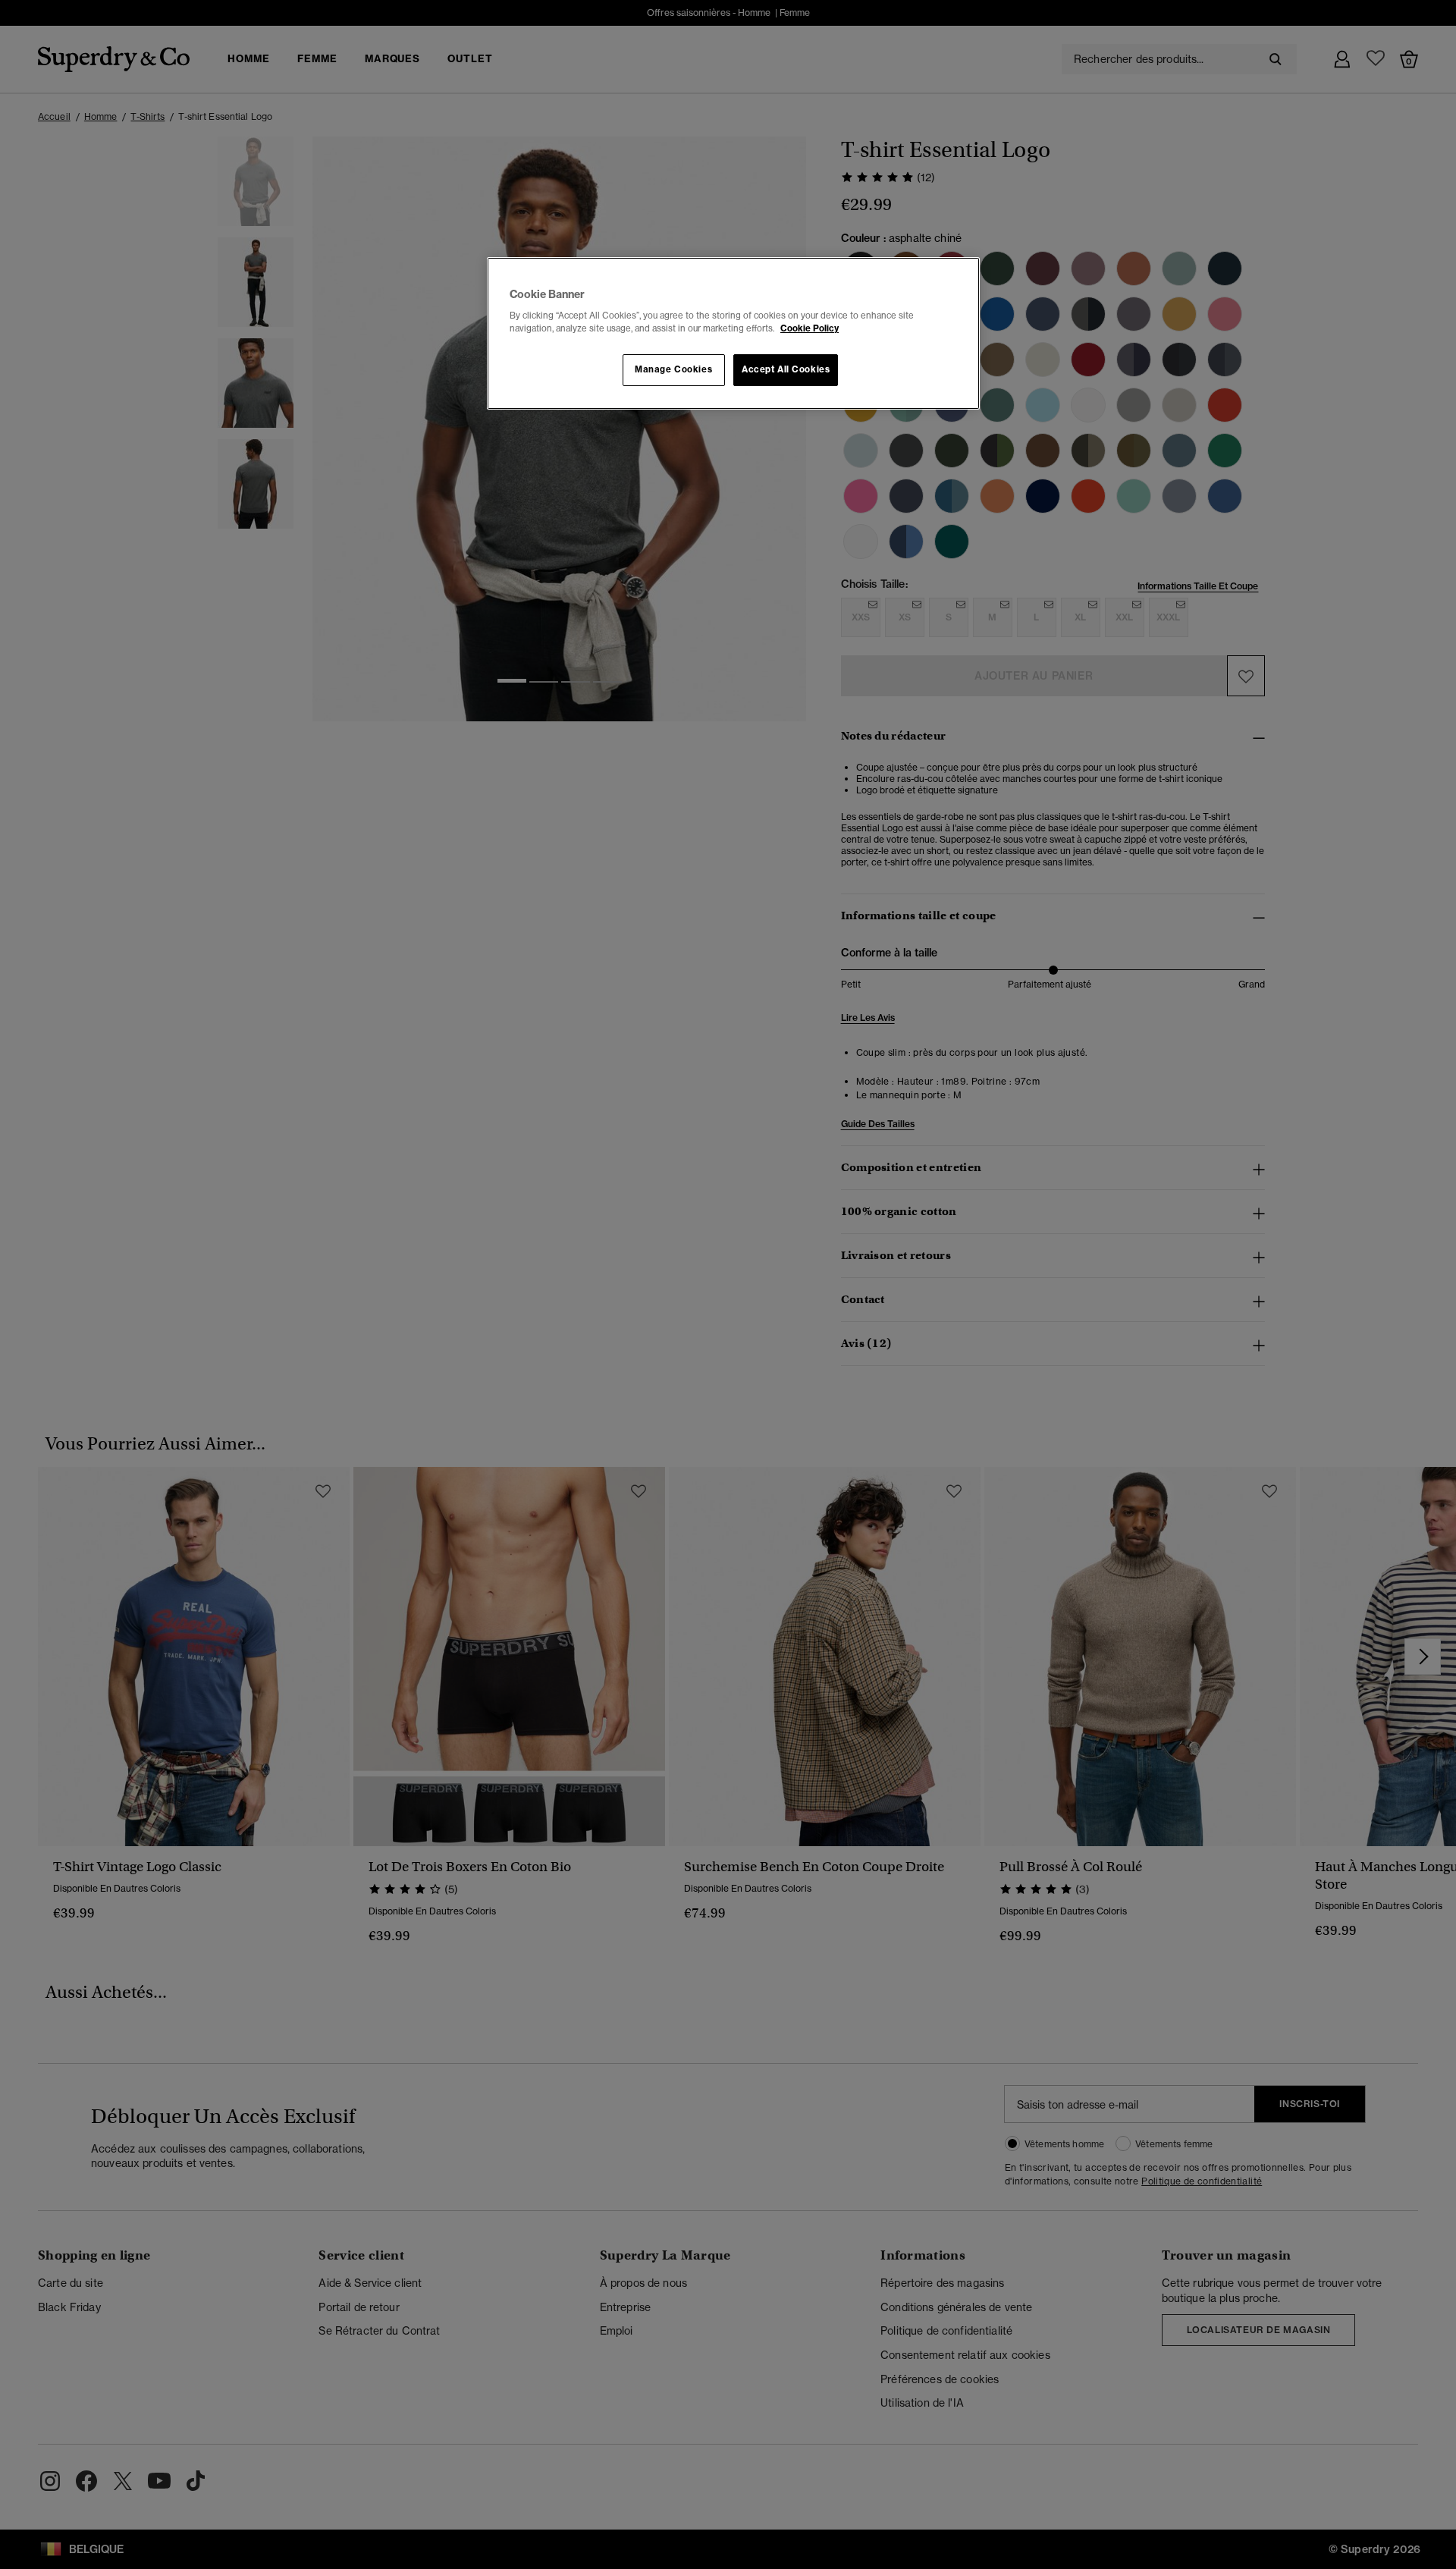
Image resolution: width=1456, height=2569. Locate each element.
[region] (733, 334)
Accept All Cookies (786, 369)
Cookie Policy (810, 328)
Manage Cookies (673, 369)
